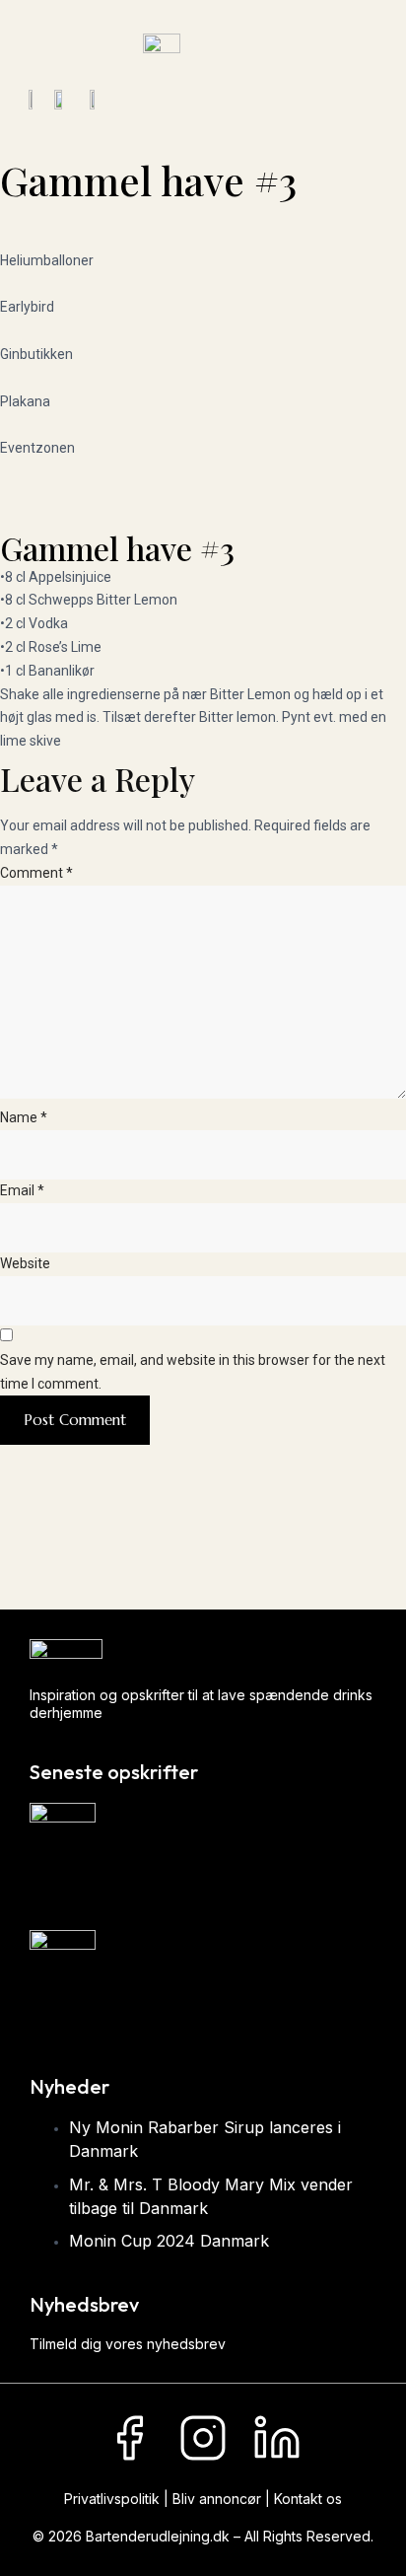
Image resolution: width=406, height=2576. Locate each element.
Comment (36, 873)
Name (24, 1117)
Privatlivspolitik (112, 2499)
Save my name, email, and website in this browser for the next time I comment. (193, 1372)
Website (25, 1263)
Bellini (52, 2012)
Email (22, 1190)
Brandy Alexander (97, 1885)
